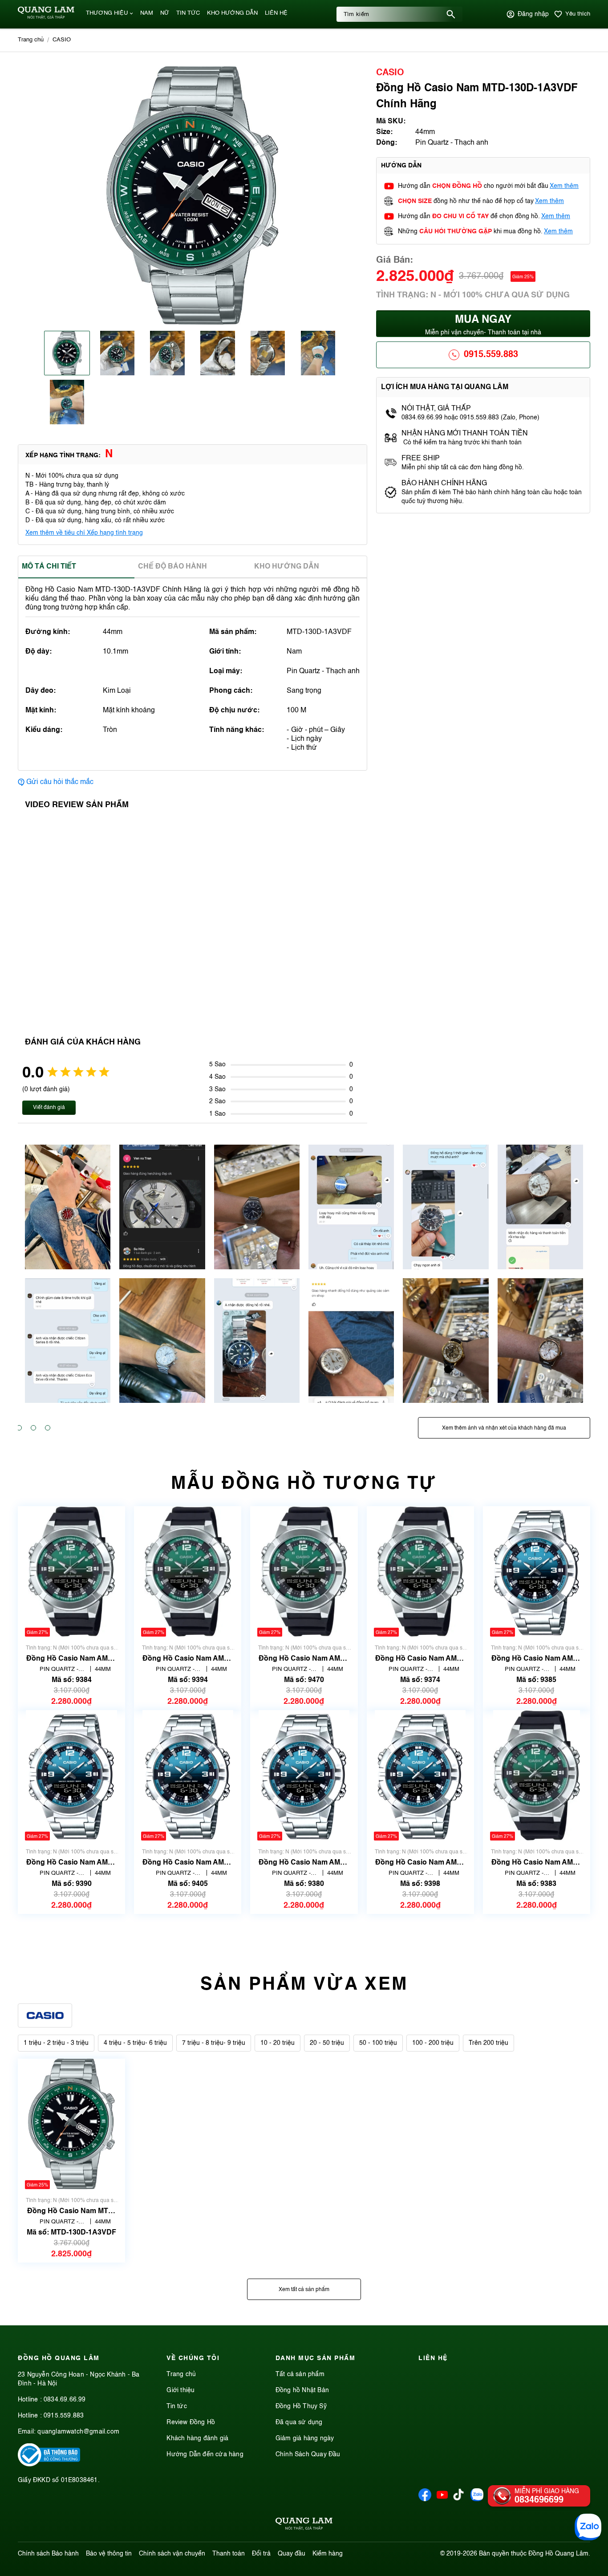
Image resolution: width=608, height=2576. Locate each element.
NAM (147, 13)
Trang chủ (181, 2374)
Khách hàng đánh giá (197, 2438)
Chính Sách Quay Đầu (308, 2454)
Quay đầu (292, 2554)
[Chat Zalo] (588, 2527)
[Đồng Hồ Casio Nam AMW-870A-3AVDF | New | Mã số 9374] (420, 1571)
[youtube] (442, 2499)
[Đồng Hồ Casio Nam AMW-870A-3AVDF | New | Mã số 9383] (537, 1775)
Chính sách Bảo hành (48, 2554)
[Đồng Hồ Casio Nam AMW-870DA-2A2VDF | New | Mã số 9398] (420, 1775)
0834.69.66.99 (65, 2400)
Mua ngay (483, 325)
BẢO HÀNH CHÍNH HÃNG (445, 484)
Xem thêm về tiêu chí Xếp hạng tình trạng (84, 533)
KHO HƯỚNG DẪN (232, 13)
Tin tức (176, 2406)
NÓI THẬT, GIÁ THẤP (436, 409)
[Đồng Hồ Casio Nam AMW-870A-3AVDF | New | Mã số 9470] (304, 1571)
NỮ (165, 13)
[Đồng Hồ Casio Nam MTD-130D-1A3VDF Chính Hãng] (72, 2124)
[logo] (46, 17)
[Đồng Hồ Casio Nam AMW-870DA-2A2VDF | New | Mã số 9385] (536, 1571)
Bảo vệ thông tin (109, 2554)
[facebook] (425, 2499)
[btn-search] (451, 14)
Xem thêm (564, 186)
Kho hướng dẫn (287, 567)
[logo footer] (304, 2525)
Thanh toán (229, 2554)
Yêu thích (578, 14)
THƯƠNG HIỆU (107, 13)
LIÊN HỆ (276, 13)
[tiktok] (458, 2499)
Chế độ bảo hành (172, 567)
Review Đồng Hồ (191, 2422)
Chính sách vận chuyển (172, 2554)
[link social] (49, 2465)
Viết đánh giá (49, 1108)
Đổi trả (261, 2554)
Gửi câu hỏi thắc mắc (60, 782)
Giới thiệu (180, 2390)
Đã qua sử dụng (299, 2422)
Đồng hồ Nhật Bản (302, 2390)
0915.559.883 (491, 355)
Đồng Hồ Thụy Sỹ (301, 2406)
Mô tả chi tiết (49, 567)
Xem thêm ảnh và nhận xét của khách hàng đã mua (504, 1428)
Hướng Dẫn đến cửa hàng (205, 2454)
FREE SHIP (421, 459)
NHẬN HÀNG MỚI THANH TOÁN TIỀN (465, 434)
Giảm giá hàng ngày (305, 2438)
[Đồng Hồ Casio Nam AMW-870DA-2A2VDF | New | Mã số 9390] (71, 1775)
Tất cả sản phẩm (300, 2374)
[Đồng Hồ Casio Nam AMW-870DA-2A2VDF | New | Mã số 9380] (304, 1775)
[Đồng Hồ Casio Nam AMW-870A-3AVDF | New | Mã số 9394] (188, 1571)
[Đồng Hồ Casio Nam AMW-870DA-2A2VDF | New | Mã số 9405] (188, 1775)
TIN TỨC (188, 13)
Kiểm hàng (328, 2554)
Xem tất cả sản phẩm (304, 2290)
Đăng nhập (533, 14)
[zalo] (477, 2499)
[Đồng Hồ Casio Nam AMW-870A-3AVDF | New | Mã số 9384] (71, 1571)
